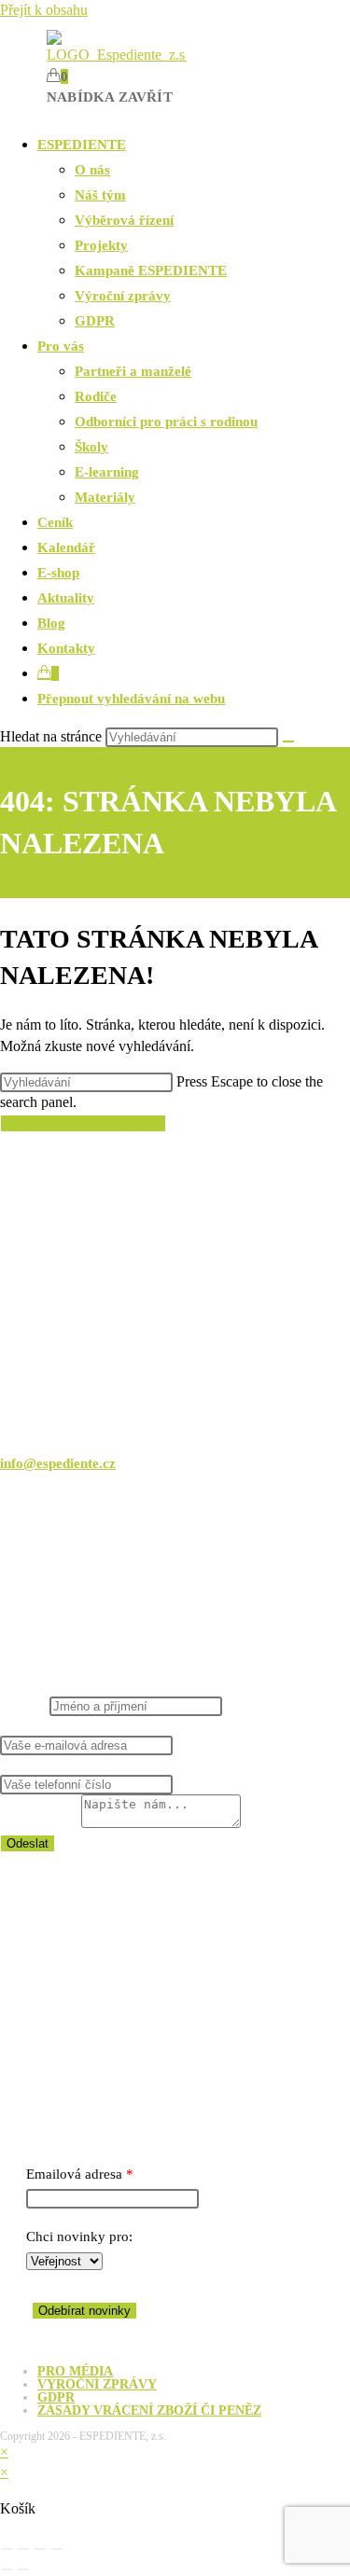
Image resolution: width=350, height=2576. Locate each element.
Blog (51, 623)
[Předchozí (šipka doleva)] (7, 2569)
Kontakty (66, 648)
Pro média (75, 2371)
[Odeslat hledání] (288, 741)
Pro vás (61, 346)
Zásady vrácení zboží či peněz (149, 2410)
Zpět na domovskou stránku (83, 1123)
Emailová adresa (74, 2174)
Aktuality (66, 598)
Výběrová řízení (124, 220)
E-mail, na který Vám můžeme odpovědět (127, 1725)
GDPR (95, 321)
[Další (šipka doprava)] (23, 2569)
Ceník (55, 522)
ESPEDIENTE (82, 145)
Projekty (101, 245)
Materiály (105, 497)
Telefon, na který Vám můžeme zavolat (115, 1765)
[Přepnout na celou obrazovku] (23, 2549)
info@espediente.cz (58, 1463)
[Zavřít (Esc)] (57, 2549)
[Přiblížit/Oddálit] (7, 2549)
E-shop (58, 573)
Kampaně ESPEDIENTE (151, 270)
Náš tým (100, 195)
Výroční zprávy (123, 296)
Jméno (25, 1706)
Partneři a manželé (133, 371)
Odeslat (28, 1843)
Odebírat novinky (84, 2311)
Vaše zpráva (41, 1823)
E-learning (107, 472)
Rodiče (96, 396)
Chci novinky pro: (79, 2237)
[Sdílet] (40, 2549)
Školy (91, 447)
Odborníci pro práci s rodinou (166, 422)
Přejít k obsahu (44, 10)
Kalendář (66, 547)
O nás (92, 170)
